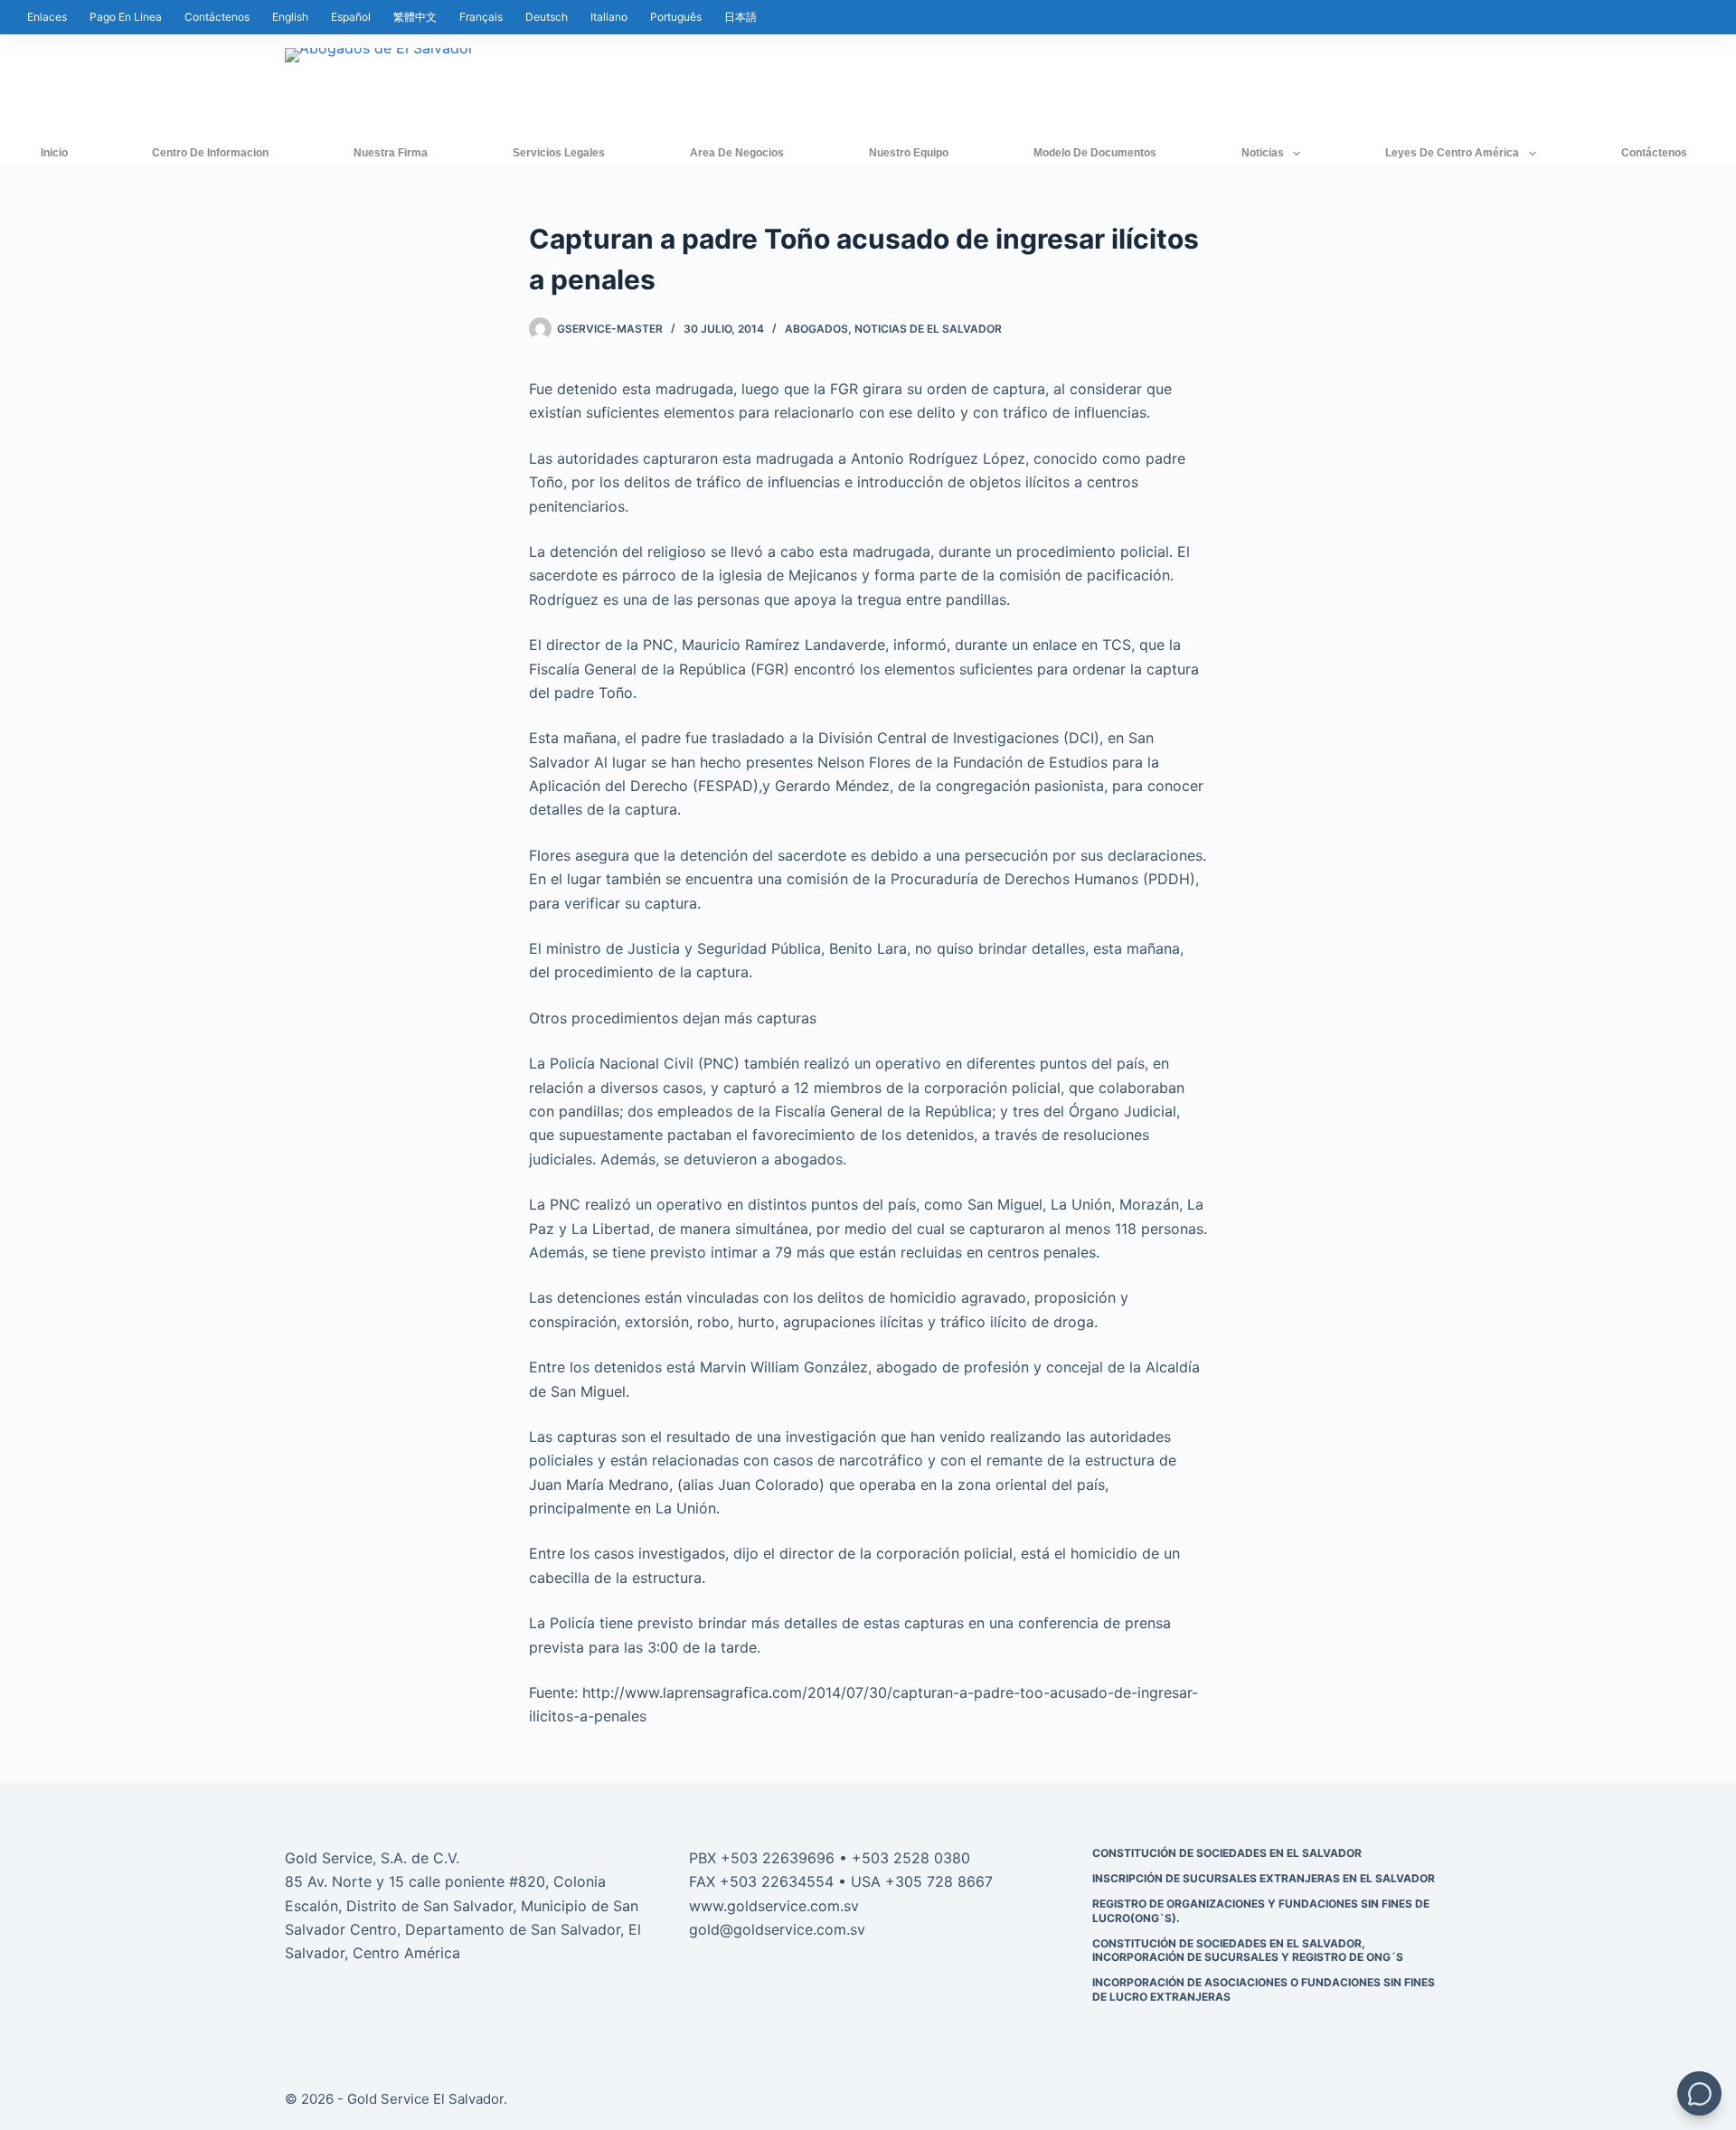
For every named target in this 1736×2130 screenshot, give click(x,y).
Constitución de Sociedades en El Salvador (1227, 1853)
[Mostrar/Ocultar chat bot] (1699, 2093)
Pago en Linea (126, 17)
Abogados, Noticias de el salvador (893, 329)
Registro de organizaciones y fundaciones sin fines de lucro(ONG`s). (1261, 1911)
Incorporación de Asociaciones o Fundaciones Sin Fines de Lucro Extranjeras (1264, 1989)
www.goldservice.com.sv (774, 1906)
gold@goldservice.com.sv (777, 1929)
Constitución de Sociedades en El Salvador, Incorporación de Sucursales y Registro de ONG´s (1248, 1951)
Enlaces (47, 17)
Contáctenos (217, 17)
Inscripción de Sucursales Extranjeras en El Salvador (1264, 1878)
